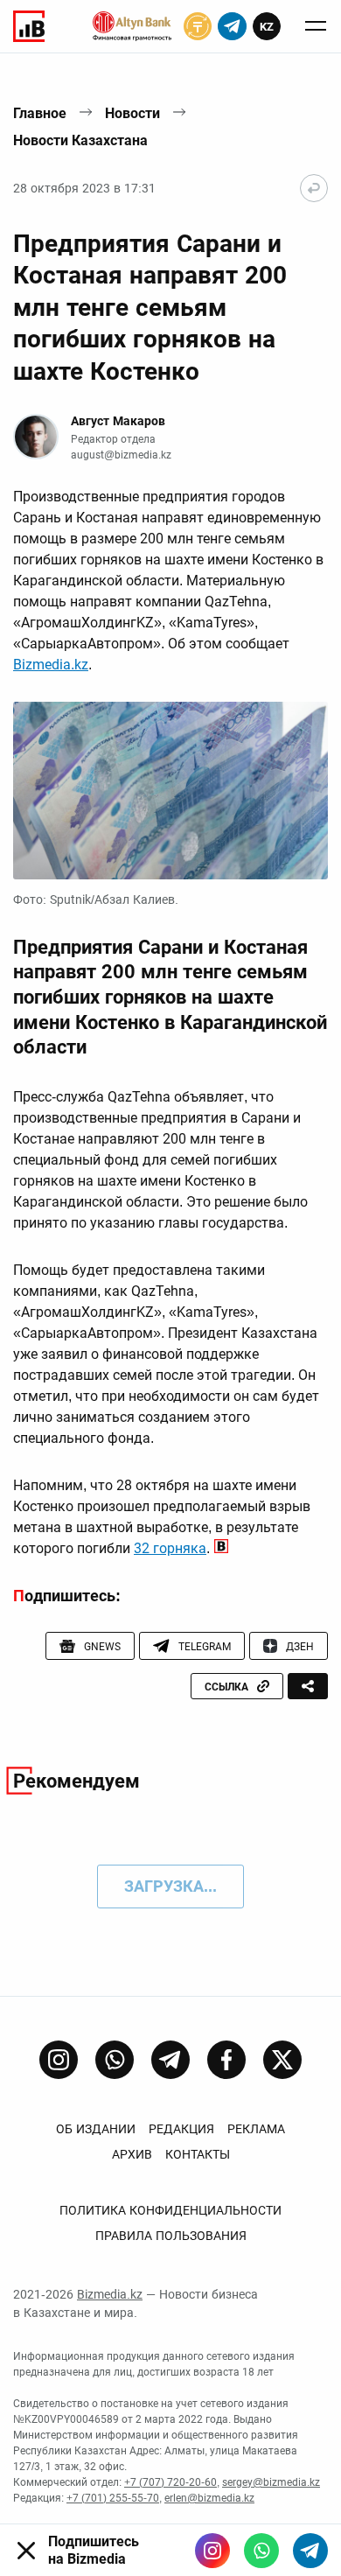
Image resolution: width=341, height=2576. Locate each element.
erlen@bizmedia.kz (209, 2498)
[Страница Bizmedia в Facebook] (226, 2060)
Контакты (198, 2154)
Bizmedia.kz (51, 665)
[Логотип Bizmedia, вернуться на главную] (29, 26)
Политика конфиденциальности (170, 2210)
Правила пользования (171, 2236)
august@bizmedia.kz (121, 455)
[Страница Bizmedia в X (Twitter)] (282, 2060)
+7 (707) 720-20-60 (170, 2482)
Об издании (96, 2129)
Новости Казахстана (80, 140)
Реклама (256, 2129)
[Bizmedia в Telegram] (310, 2551)
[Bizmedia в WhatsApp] (261, 2551)
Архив (132, 2154)
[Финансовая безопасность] (132, 26)
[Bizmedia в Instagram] (212, 2551)
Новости (132, 113)
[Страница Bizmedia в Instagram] (59, 2060)
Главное (40, 113)
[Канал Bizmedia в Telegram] (170, 2060)
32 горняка (170, 1548)
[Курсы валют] (198, 26)
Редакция (181, 2129)
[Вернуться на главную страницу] (314, 188)
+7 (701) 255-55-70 (113, 2498)
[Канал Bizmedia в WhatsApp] (115, 2060)
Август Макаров (118, 421)
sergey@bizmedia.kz (271, 2482)
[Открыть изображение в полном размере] (170, 791)
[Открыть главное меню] (316, 26)
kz (267, 27)
